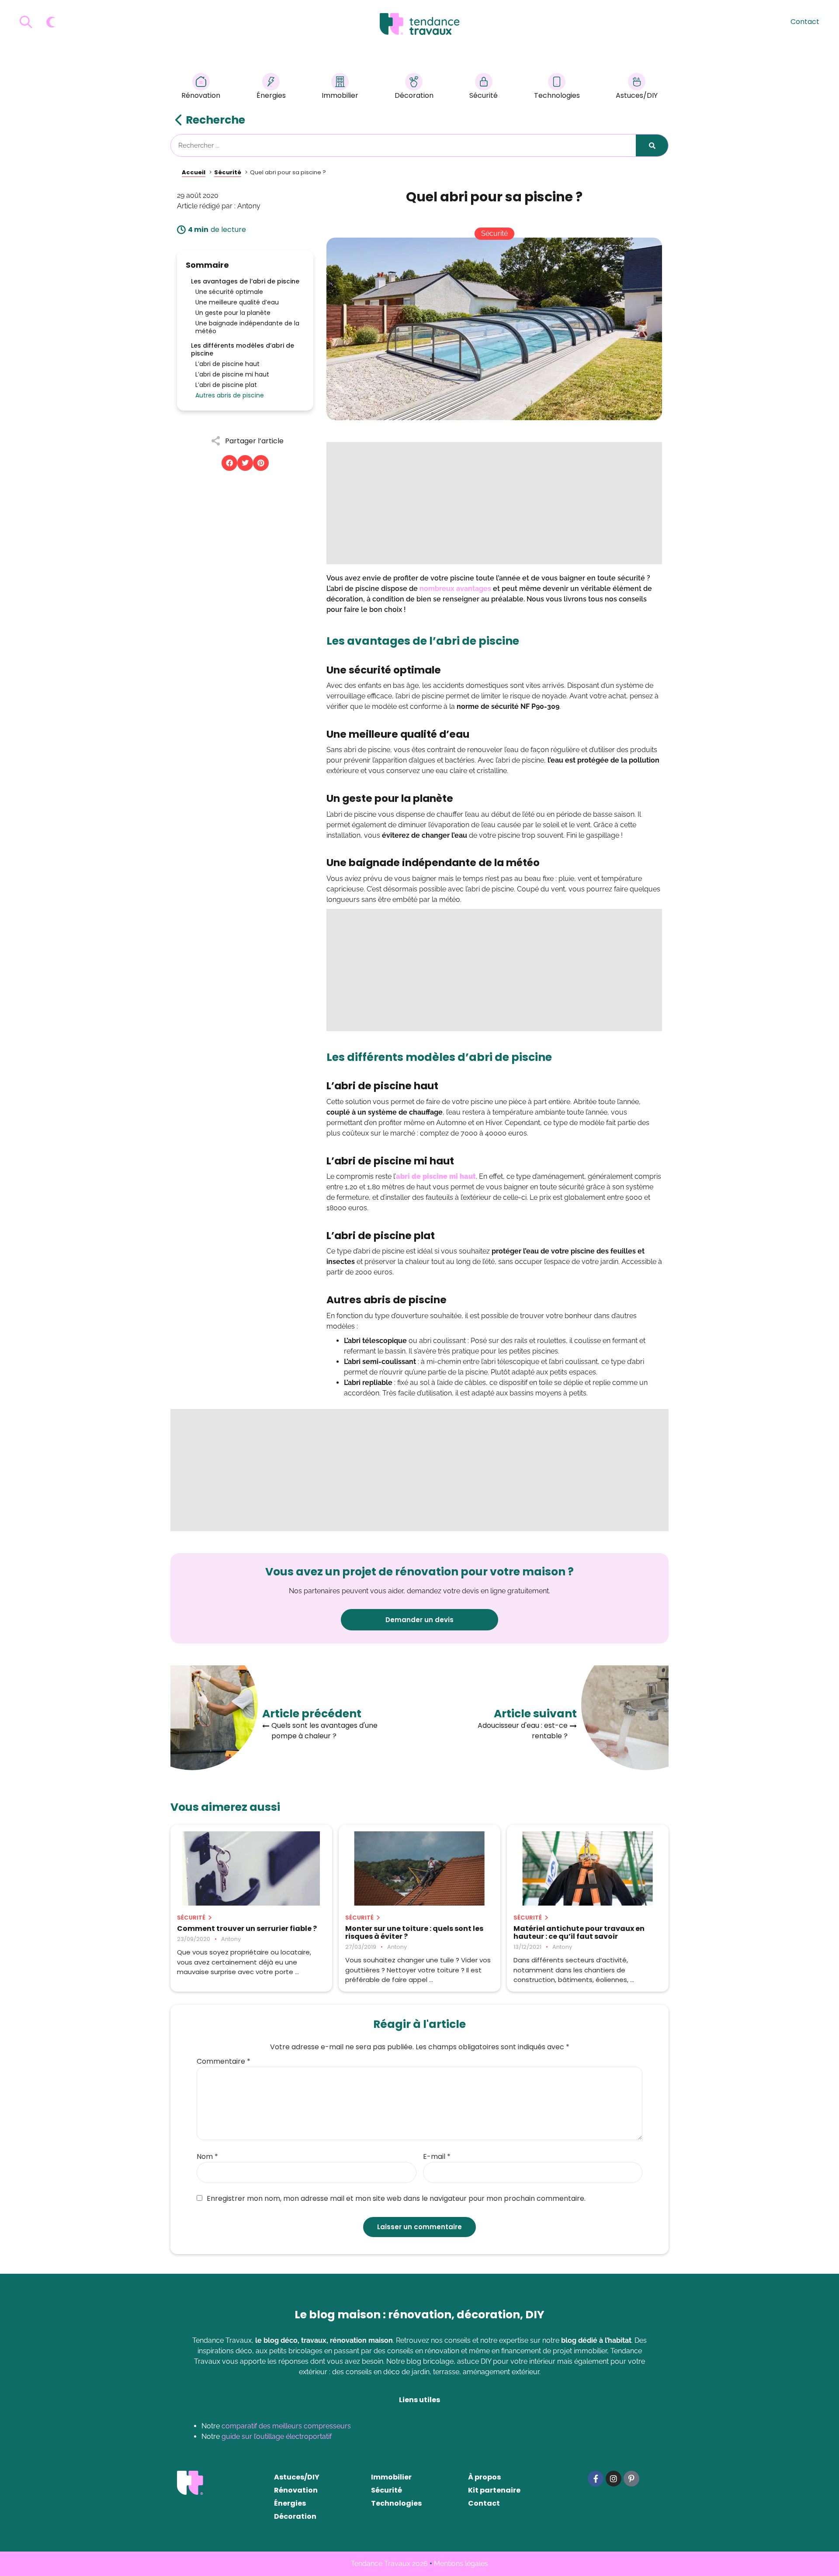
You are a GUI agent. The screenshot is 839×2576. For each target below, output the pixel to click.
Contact (805, 22)
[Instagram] (614, 2479)
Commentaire (224, 2061)
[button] (229, 463)
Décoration (414, 95)
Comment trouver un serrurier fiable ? (247, 1929)
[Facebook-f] (596, 2479)
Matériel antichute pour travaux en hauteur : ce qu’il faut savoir (579, 1933)
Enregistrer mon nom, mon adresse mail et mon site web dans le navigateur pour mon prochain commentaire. (396, 2199)
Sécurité (484, 95)
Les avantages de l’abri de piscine (245, 281)
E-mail (437, 2157)
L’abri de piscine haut (227, 364)
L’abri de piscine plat (226, 385)
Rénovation (201, 95)
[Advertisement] (494, 503)
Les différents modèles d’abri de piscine (243, 349)
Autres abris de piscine (230, 395)
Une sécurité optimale (229, 292)
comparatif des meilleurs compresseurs (286, 2426)
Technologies (557, 95)
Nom (207, 2157)
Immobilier (340, 95)
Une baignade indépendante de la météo (247, 327)
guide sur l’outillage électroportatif (277, 2436)
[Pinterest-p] (631, 2479)
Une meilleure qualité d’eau (237, 302)
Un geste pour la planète (233, 313)
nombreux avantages (455, 589)
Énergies (271, 95)
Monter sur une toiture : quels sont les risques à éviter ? (414, 1933)
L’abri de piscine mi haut (232, 374)
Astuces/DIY (637, 95)
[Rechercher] (652, 145)
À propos (484, 2477)
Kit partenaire (494, 2490)
